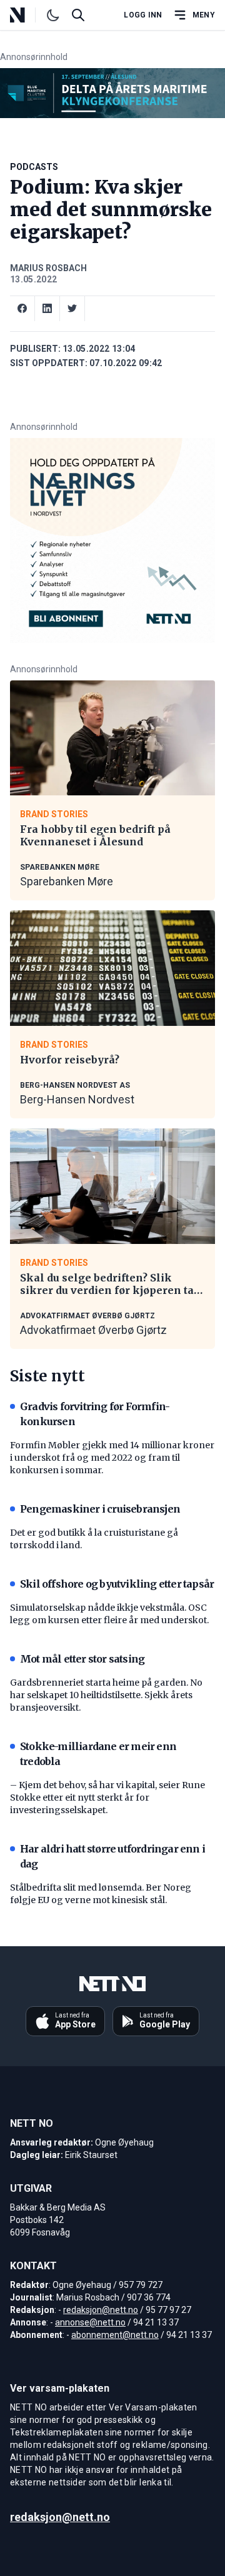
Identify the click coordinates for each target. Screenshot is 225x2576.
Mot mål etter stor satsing (82, 1659)
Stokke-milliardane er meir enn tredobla (98, 1754)
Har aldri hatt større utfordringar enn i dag (112, 1856)
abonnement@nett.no (115, 2335)
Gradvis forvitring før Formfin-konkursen (95, 1414)
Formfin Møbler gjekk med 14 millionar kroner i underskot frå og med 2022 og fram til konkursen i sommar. (112, 1458)
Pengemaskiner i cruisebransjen (100, 1509)
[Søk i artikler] (78, 15)
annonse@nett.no (90, 2322)
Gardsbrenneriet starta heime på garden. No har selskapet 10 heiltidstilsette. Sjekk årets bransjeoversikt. (106, 1695)
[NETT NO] (28, 15)
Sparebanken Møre (67, 881)
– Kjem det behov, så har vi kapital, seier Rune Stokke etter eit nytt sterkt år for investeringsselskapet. (107, 1798)
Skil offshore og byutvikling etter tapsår (117, 1584)
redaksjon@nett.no (101, 2310)
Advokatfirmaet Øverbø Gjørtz (93, 1330)
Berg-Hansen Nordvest (77, 1099)
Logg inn (143, 15)
